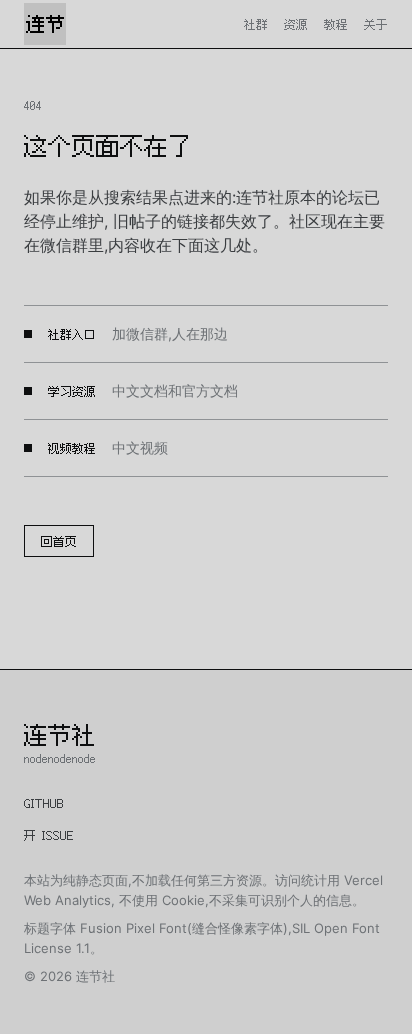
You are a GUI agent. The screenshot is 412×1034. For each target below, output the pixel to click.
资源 (296, 24)
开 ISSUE (49, 835)
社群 (256, 24)
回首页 (59, 541)
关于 (376, 24)
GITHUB (44, 803)
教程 (336, 24)
